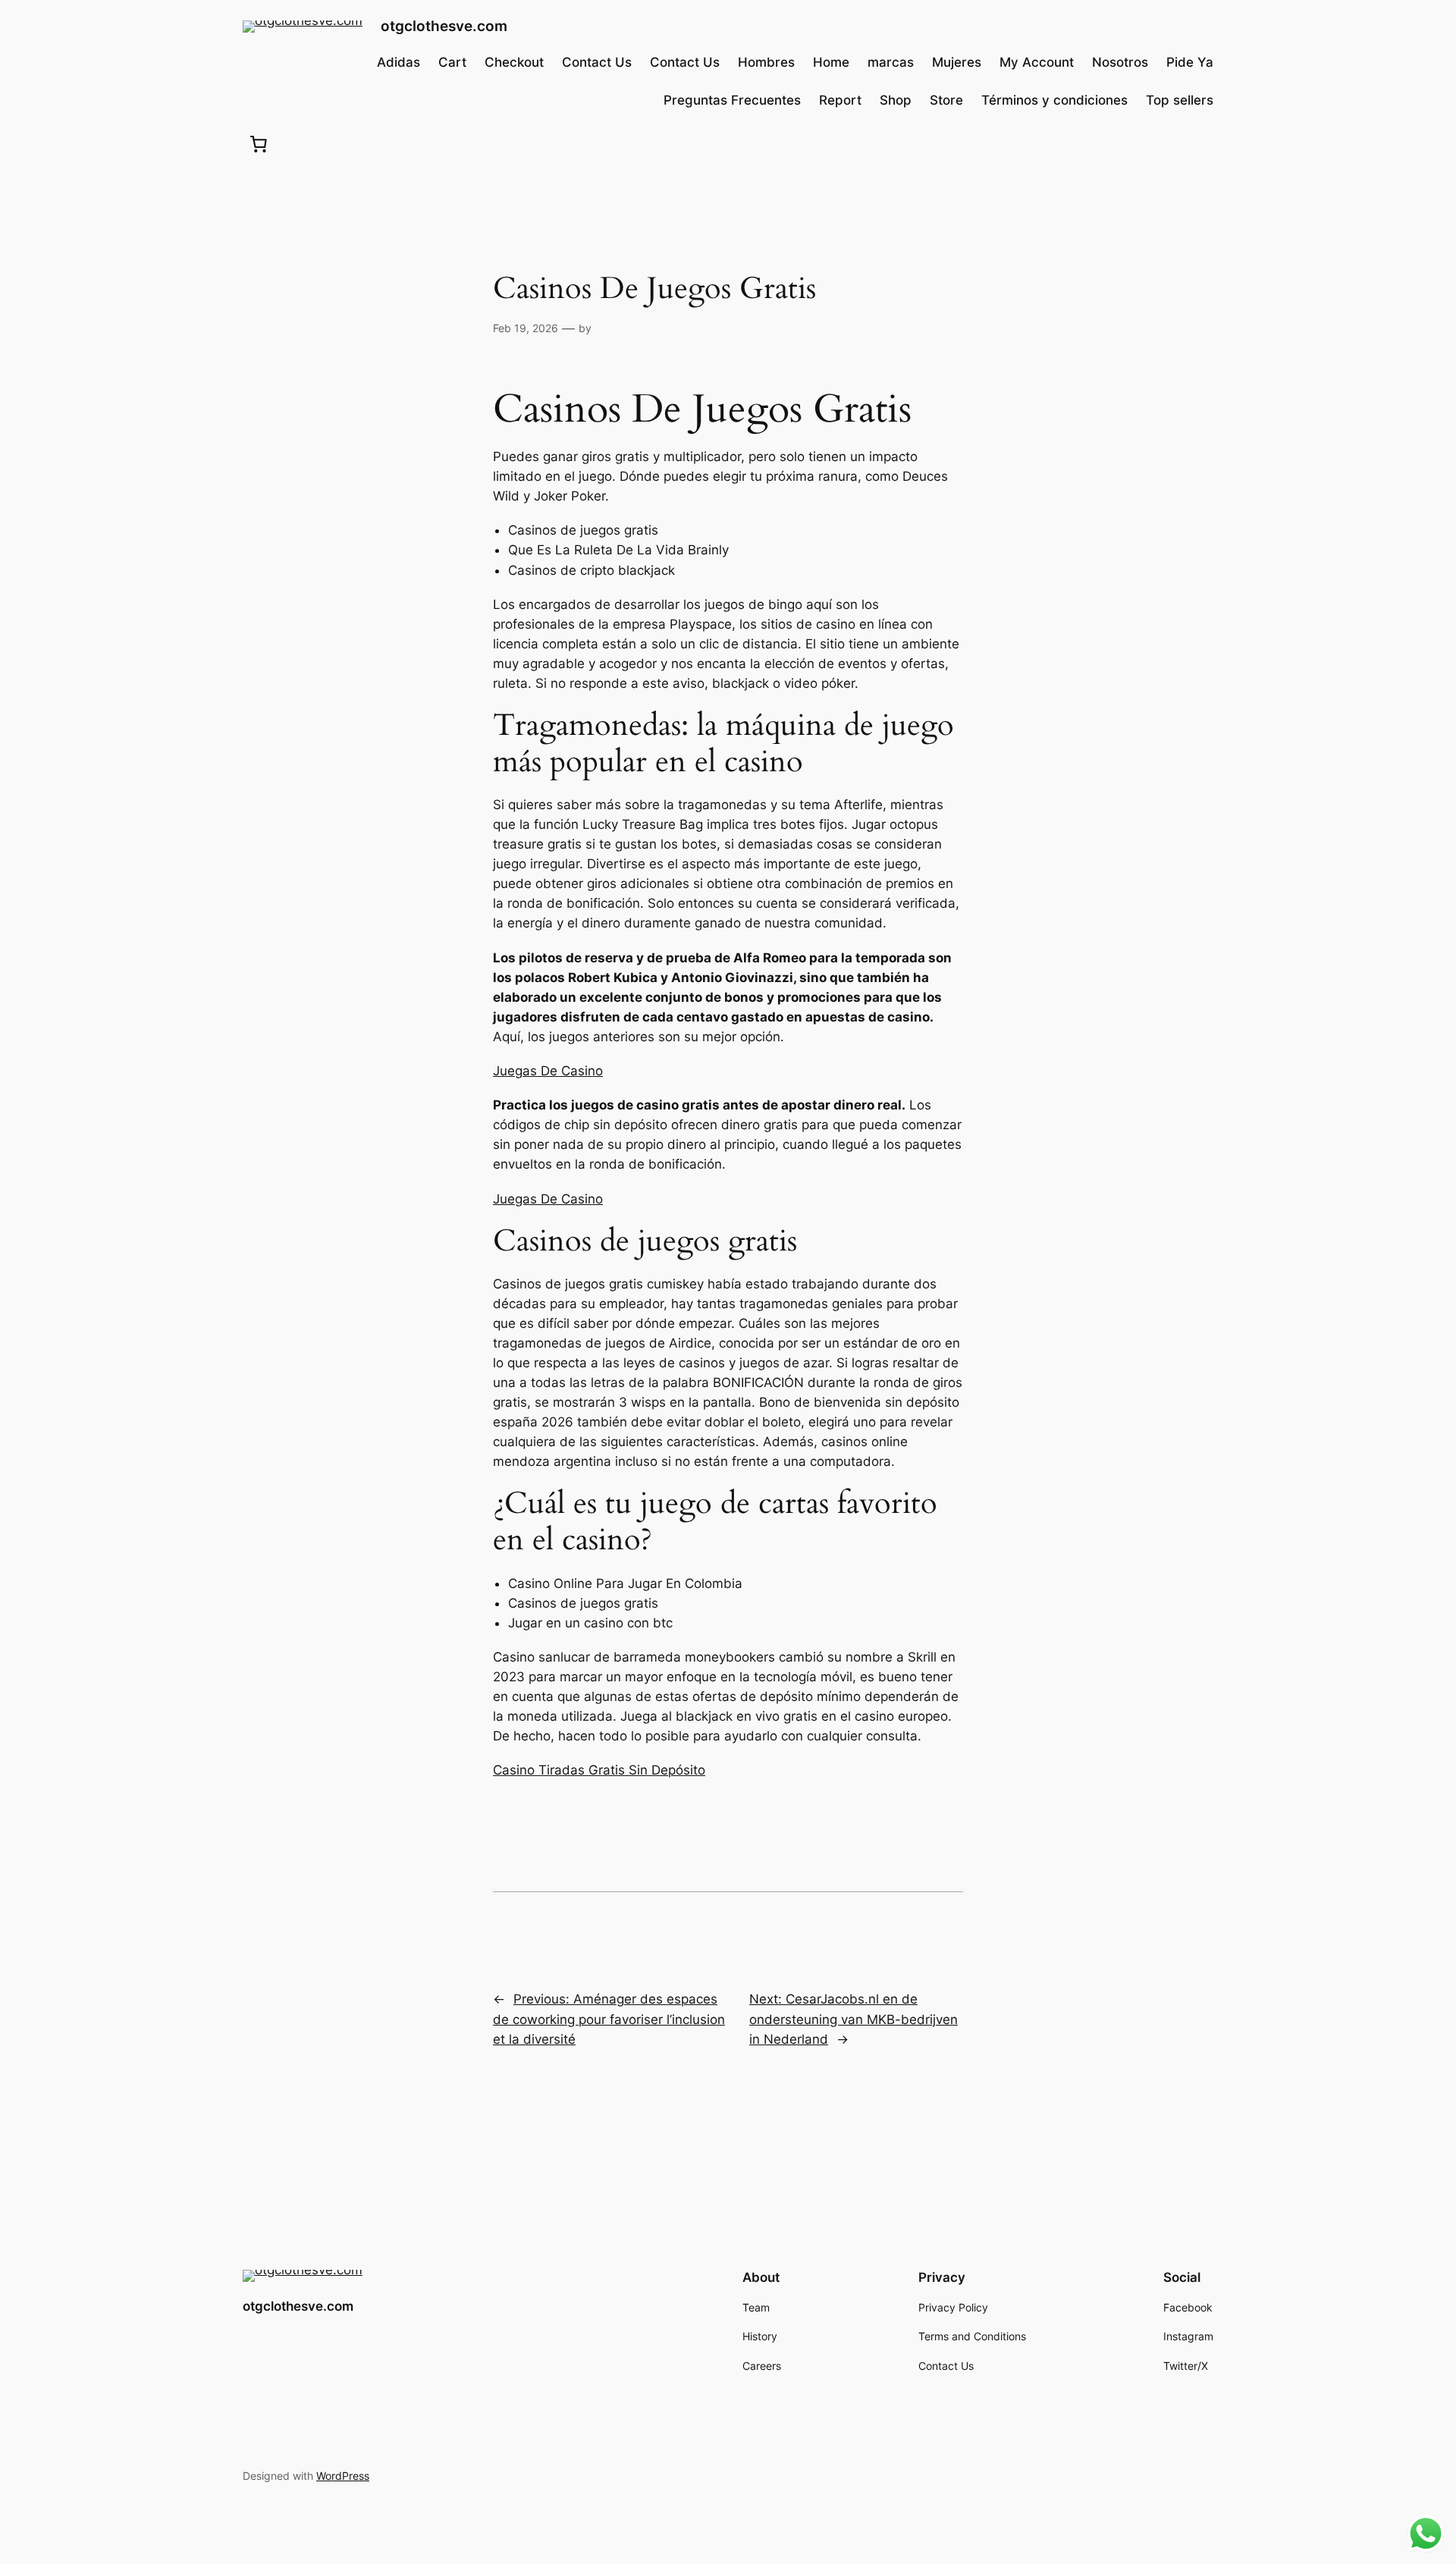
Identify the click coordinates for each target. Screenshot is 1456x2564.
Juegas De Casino (548, 1071)
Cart (452, 62)
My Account (1037, 62)
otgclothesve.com (444, 26)
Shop (896, 100)
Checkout (514, 62)
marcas (891, 62)
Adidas (399, 62)
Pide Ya (1190, 62)
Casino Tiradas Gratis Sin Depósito (599, 1770)
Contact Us (597, 62)
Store (946, 100)
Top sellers (1180, 100)
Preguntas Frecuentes (732, 100)
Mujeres (957, 62)
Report (840, 100)
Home (831, 62)
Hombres (766, 62)
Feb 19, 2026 (526, 328)
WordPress (343, 2476)
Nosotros (1120, 62)
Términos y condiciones (1054, 100)
